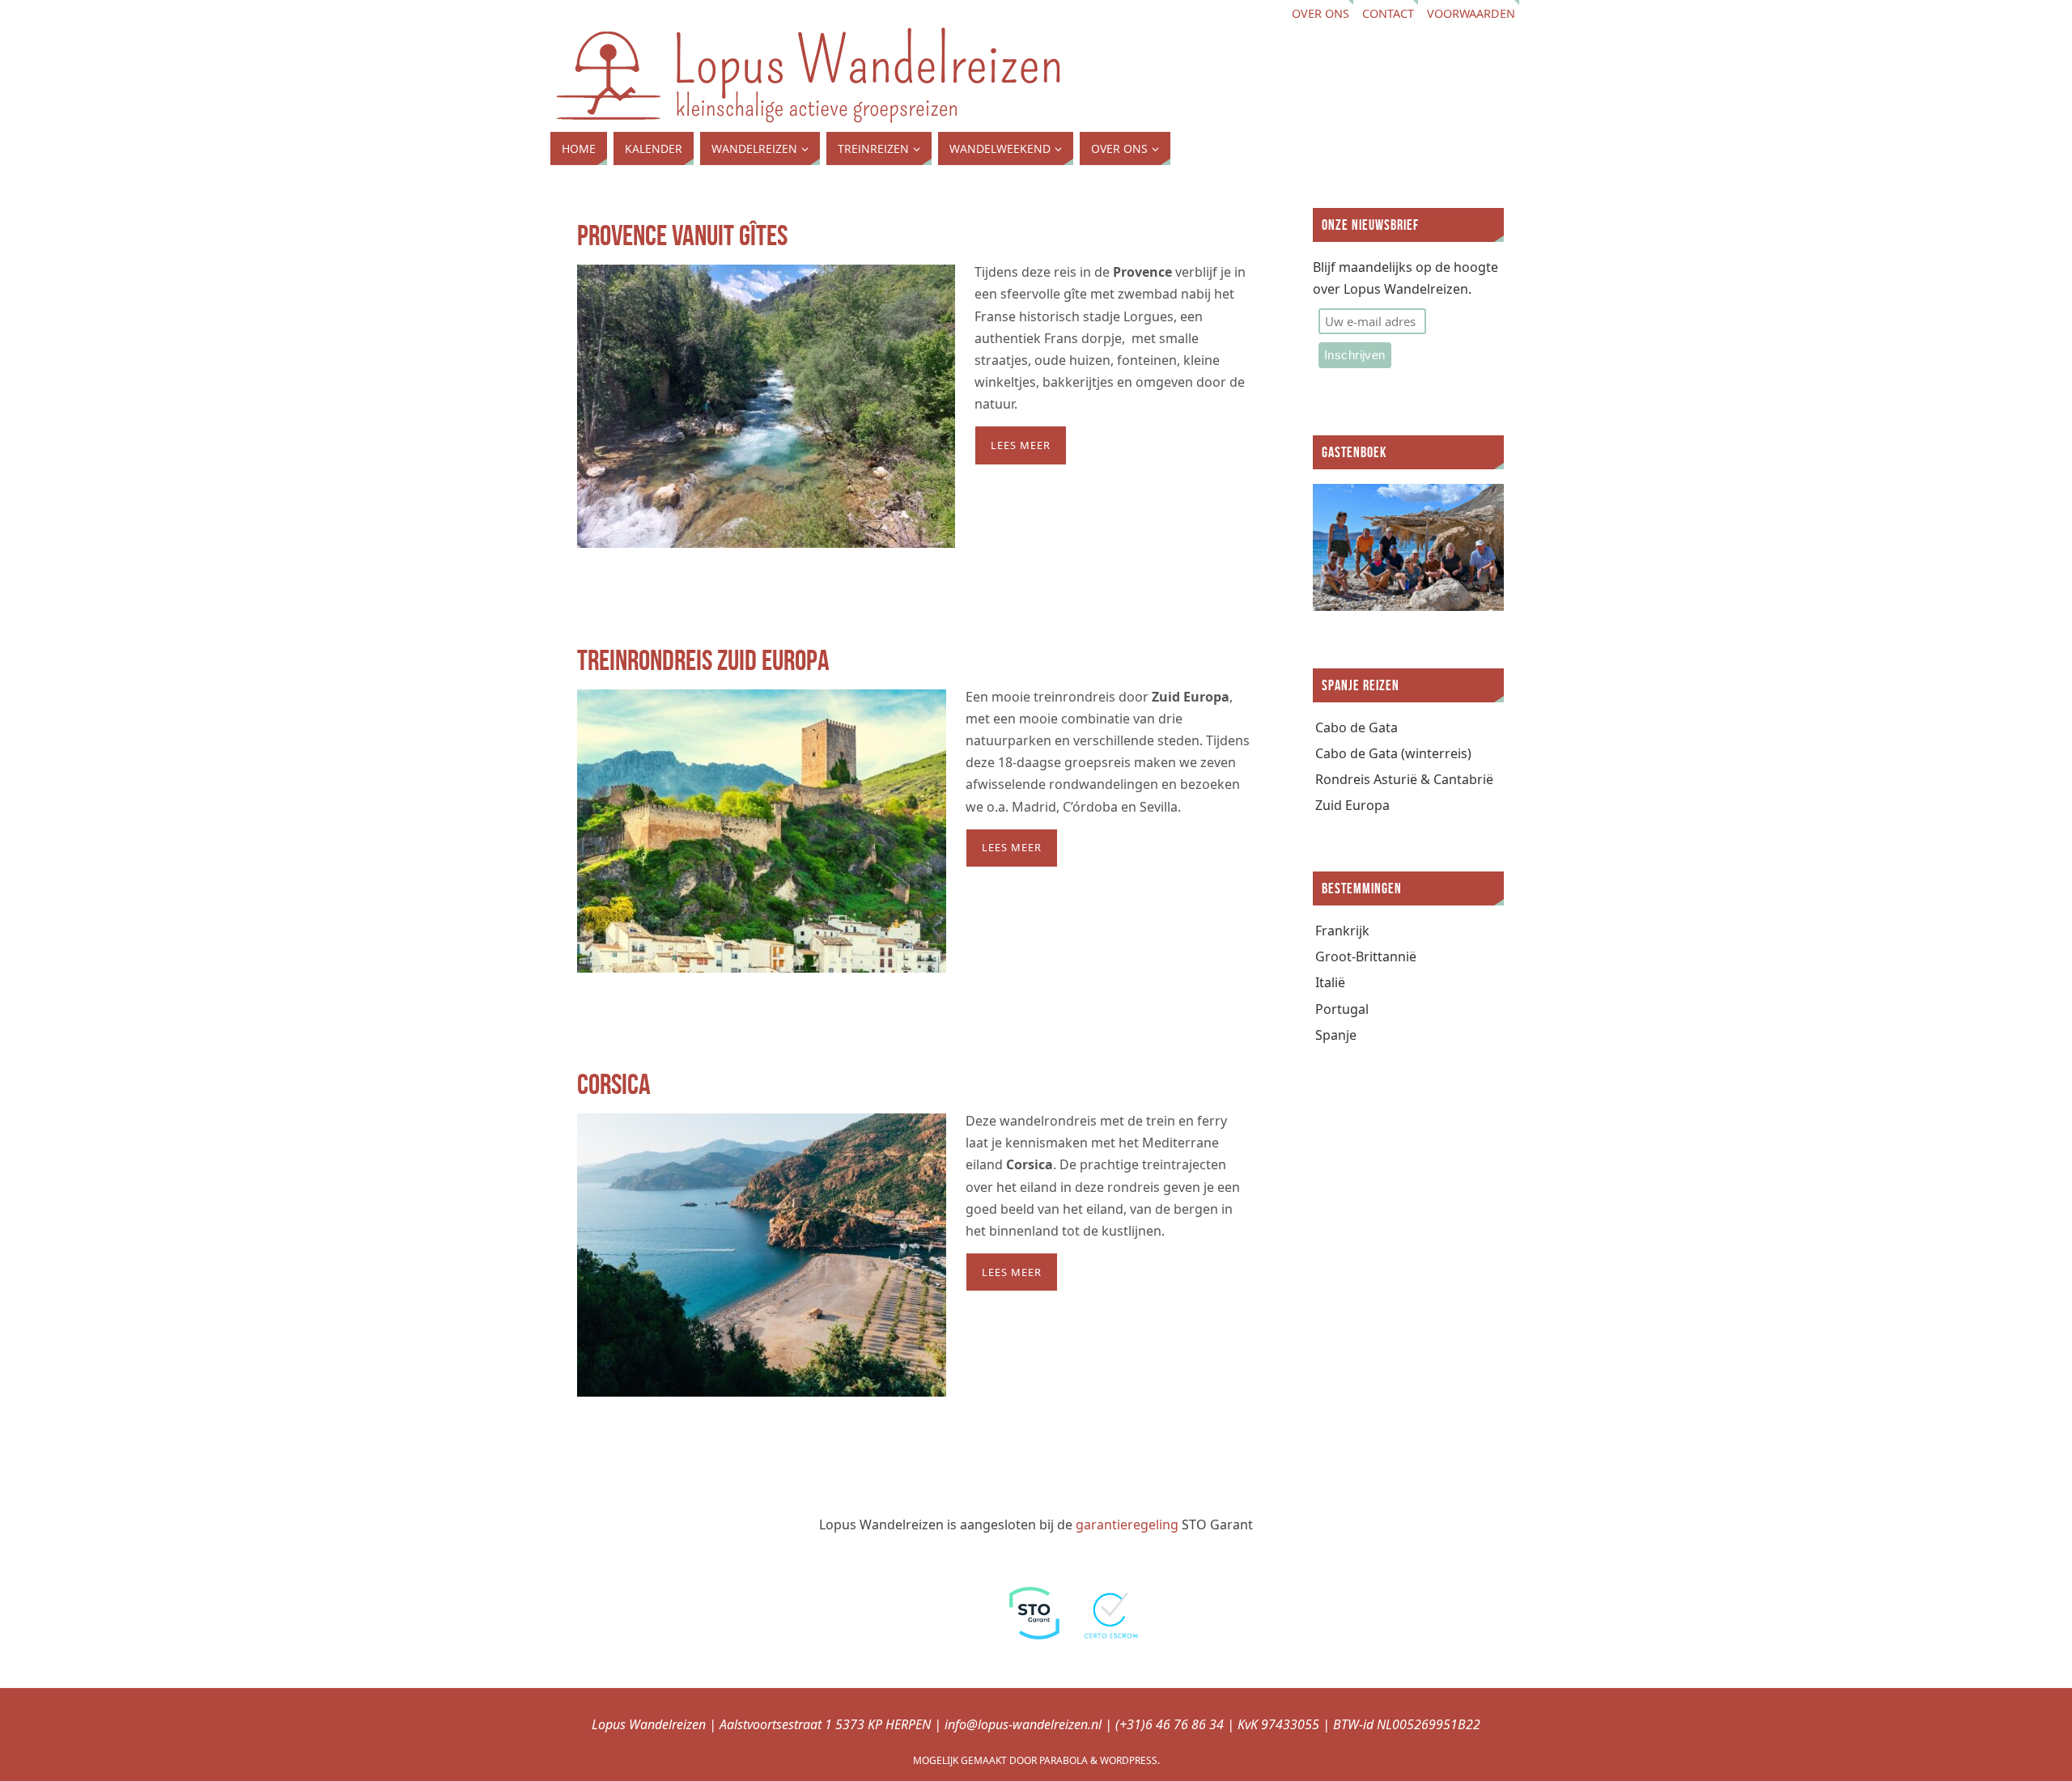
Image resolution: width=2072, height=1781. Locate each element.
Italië (1330, 982)
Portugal (1342, 1009)
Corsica (614, 1084)
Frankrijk (1342, 931)
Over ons (1320, 13)
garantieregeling (1127, 1524)
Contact (1388, 13)
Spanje (1336, 1035)
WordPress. (1130, 1760)
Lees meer (1021, 445)
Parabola (1064, 1760)
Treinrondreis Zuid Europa (703, 660)
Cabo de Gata (1357, 727)
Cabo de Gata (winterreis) (1393, 753)
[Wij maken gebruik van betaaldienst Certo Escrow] (1113, 1635)
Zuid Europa (1352, 805)
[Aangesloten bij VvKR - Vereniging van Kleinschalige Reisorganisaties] (957, 1635)
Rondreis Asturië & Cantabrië (1404, 779)
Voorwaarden (1471, 13)
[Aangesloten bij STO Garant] (1034, 1635)
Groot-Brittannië (1366, 956)
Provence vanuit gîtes (682, 235)
